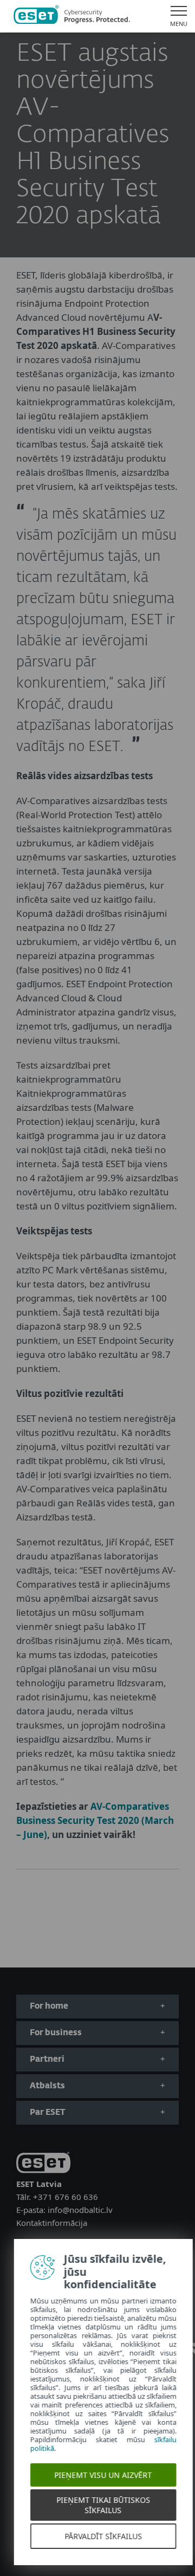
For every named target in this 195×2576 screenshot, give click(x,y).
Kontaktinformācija (52, 2223)
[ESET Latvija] (72, 16)
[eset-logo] (43, 2164)
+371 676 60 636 (66, 2197)
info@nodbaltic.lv (80, 2210)
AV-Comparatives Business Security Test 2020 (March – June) (95, 1820)
